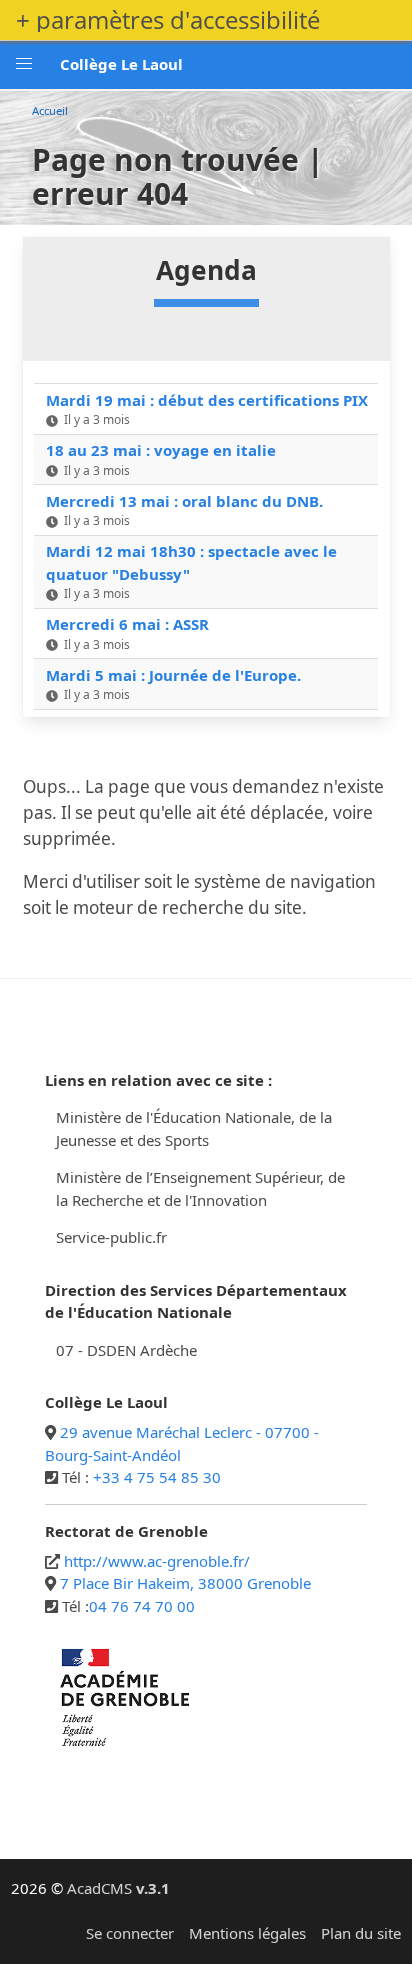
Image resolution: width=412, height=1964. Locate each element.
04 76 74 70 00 (142, 1606)
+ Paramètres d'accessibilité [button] (168, 20)
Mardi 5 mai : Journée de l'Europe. (173, 675)
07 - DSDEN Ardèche (126, 1350)
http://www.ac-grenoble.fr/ (157, 1561)
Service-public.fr (111, 1237)
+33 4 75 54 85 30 (157, 1477)
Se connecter (130, 1933)
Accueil (50, 110)
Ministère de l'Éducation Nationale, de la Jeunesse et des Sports (194, 1128)
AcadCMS (118, 1888)
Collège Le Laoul (121, 64)
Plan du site (361, 1933)
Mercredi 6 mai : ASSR (127, 624)
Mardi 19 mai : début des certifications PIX (207, 400)
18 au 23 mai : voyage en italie (161, 450)
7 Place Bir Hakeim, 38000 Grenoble (185, 1583)
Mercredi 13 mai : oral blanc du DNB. (184, 501)
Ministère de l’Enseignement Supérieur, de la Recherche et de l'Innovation (200, 1188)
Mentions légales (247, 1933)
